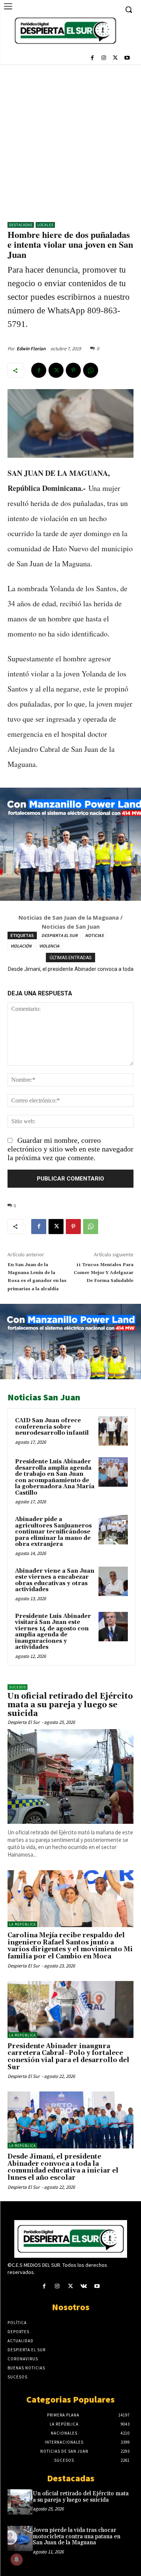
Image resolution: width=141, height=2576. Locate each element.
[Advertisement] (70, 139)
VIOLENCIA (49, 946)
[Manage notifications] (17, 2559)
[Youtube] (127, 59)
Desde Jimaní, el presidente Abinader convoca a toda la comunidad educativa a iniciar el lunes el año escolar (63, 2167)
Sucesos (17, 1687)
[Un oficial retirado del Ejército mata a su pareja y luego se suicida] (70, 1776)
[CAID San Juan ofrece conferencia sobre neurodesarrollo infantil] (113, 1431)
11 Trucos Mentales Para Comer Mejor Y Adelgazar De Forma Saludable (104, 1273)
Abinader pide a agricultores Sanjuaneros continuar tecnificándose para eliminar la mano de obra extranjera (53, 1532)
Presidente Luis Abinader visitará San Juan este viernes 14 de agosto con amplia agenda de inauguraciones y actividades (53, 1632)
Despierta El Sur (24, 1722)
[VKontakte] (84, 2287)
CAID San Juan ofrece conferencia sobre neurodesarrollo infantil (52, 1427)
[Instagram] (104, 59)
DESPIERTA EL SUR (59, 935)
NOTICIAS (94, 935)
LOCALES (45, 225)
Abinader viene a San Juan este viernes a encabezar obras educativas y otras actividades (55, 1580)
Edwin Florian (31, 349)
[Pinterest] (73, 370)
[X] (115, 59)
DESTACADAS (21, 225)
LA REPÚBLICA (22, 1924)
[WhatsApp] (91, 370)
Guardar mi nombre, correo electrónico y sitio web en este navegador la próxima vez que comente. (70, 1149)
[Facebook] (92, 59)
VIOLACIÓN (21, 946)
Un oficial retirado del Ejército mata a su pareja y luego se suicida (70, 1705)
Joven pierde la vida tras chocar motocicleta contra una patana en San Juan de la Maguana (77, 2536)
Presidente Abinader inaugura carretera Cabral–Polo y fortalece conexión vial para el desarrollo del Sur (68, 2057)
